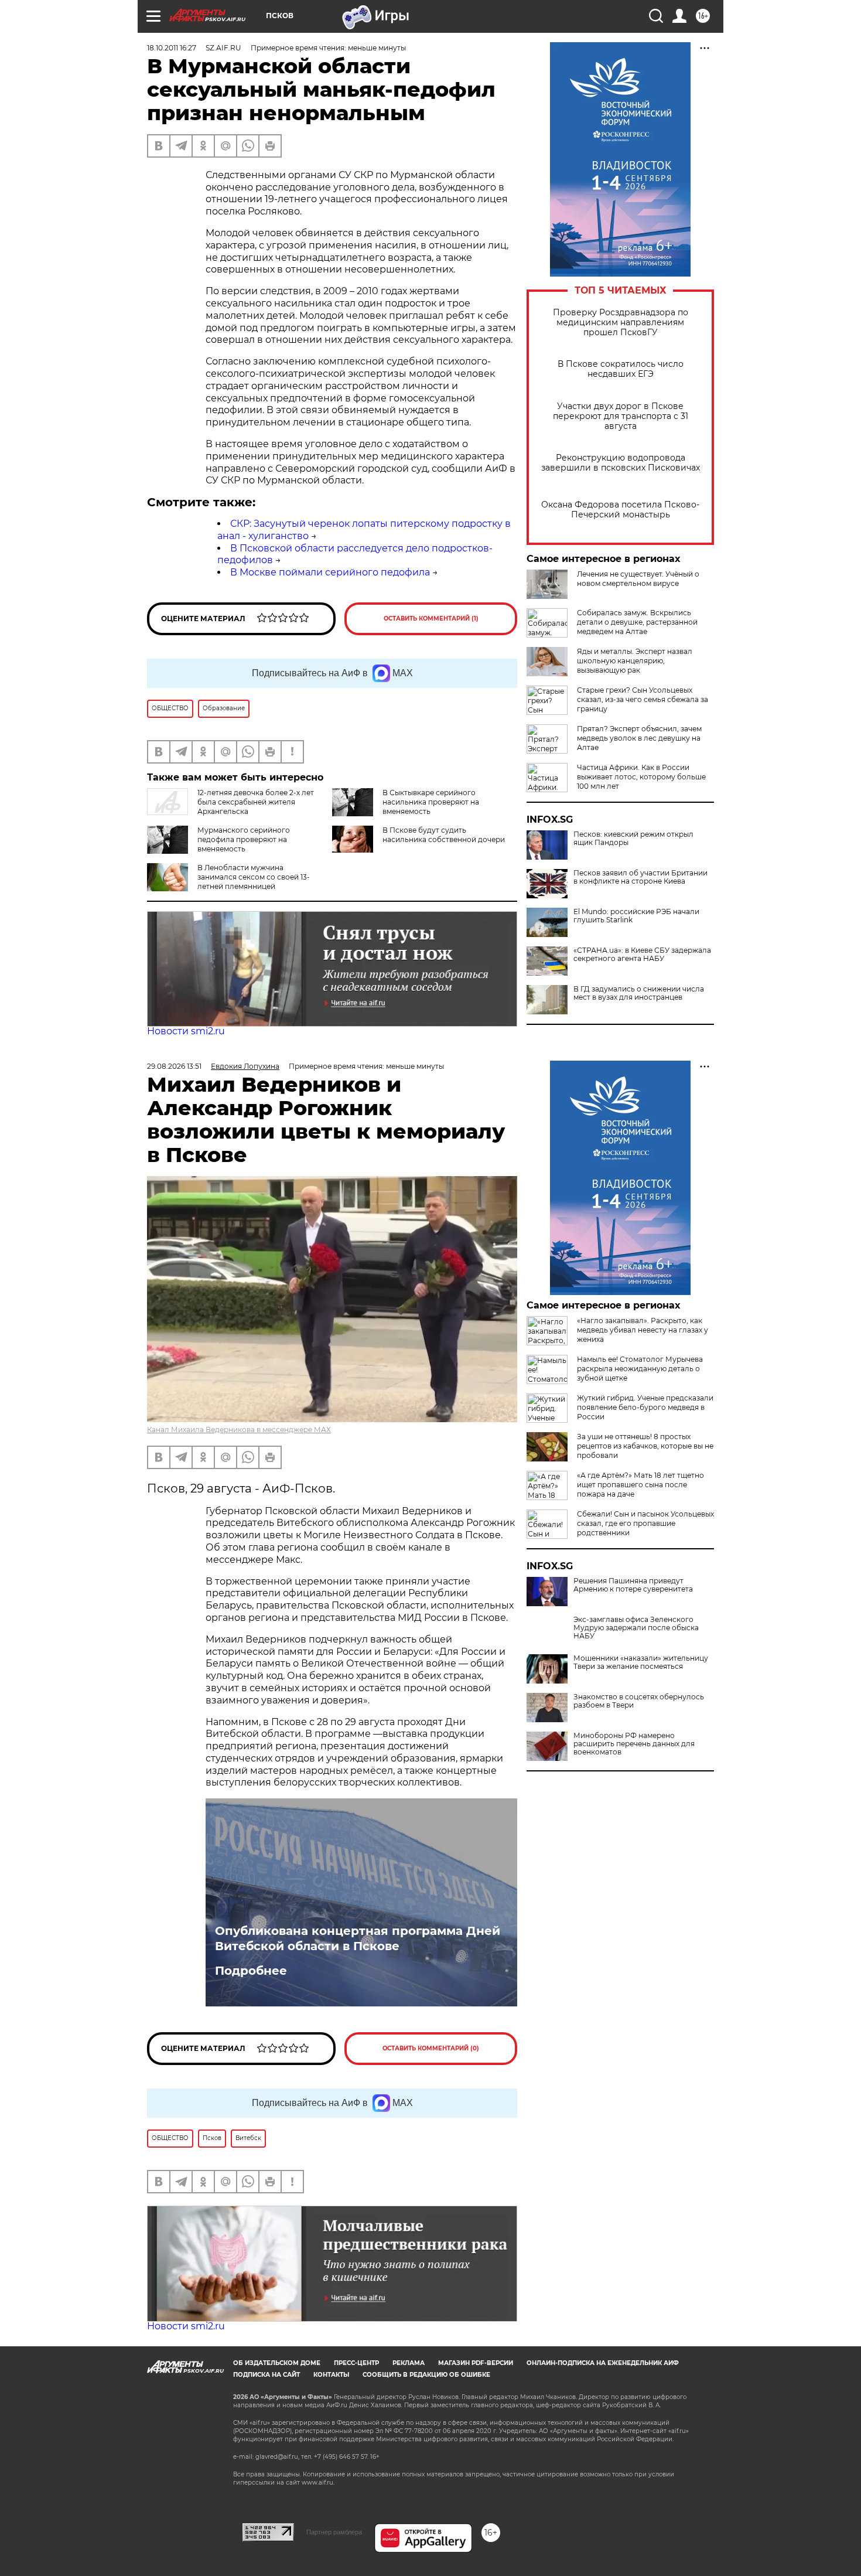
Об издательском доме (277, 2363)
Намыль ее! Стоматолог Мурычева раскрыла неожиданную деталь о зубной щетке (640, 1369)
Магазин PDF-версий (476, 2363)
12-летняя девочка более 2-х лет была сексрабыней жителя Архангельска (256, 802)
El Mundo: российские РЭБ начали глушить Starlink (636, 916)
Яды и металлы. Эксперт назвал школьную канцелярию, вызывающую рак (635, 661)
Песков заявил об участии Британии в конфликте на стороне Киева (640, 877)
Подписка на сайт (266, 2375)
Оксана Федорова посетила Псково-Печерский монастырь (620, 510)
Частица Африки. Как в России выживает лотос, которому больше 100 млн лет (641, 777)
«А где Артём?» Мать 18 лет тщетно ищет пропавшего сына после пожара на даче (640, 1485)
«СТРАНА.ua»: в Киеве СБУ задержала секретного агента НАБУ (642, 955)
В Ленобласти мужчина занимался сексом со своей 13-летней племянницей (254, 877)
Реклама (409, 2363)
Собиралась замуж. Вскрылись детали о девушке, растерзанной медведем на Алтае (637, 622)
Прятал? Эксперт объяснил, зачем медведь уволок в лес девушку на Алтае (639, 738)
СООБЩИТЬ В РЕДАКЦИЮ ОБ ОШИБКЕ (426, 2375)
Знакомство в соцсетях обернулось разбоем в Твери (639, 1701)
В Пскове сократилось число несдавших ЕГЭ (621, 369)
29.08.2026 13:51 (174, 1066)
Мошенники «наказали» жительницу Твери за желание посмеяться (641, 1662)
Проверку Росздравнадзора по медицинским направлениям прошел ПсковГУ (621, 323)
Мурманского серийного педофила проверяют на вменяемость (244, 839)
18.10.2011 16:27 (172, 48)
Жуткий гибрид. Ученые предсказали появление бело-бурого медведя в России (645, 1407)
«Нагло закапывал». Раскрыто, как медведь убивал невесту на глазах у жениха (643, 1330)
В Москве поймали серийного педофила (330, 572)
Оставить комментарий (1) (431, 619)
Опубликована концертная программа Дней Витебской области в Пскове (358, 1938)
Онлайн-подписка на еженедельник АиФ (603, 2363)
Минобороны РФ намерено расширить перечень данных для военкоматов (634, 1744)
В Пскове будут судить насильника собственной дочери (444, 835)
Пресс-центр (356, 2363)
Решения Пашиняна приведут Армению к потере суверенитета (633, 1585)
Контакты (331, 2375)
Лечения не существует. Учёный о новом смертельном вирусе (638, 579)
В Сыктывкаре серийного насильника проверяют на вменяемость (431, 802)
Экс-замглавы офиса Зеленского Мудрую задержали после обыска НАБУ (636, 1628)
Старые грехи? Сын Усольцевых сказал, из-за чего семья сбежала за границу (643, 699)
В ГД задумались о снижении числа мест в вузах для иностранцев (639, 993)
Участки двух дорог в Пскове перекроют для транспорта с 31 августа (621, 416)
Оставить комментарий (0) (431, 2048)
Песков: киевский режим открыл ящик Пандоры (633, 839)
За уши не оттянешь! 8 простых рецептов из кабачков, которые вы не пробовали (645, 1446)
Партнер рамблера (334, 2532)
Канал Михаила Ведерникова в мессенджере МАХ (239, 1430)
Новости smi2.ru (186, 1031)
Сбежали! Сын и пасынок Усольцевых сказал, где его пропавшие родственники (645, 1523)
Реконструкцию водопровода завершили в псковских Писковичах (621, 463)
